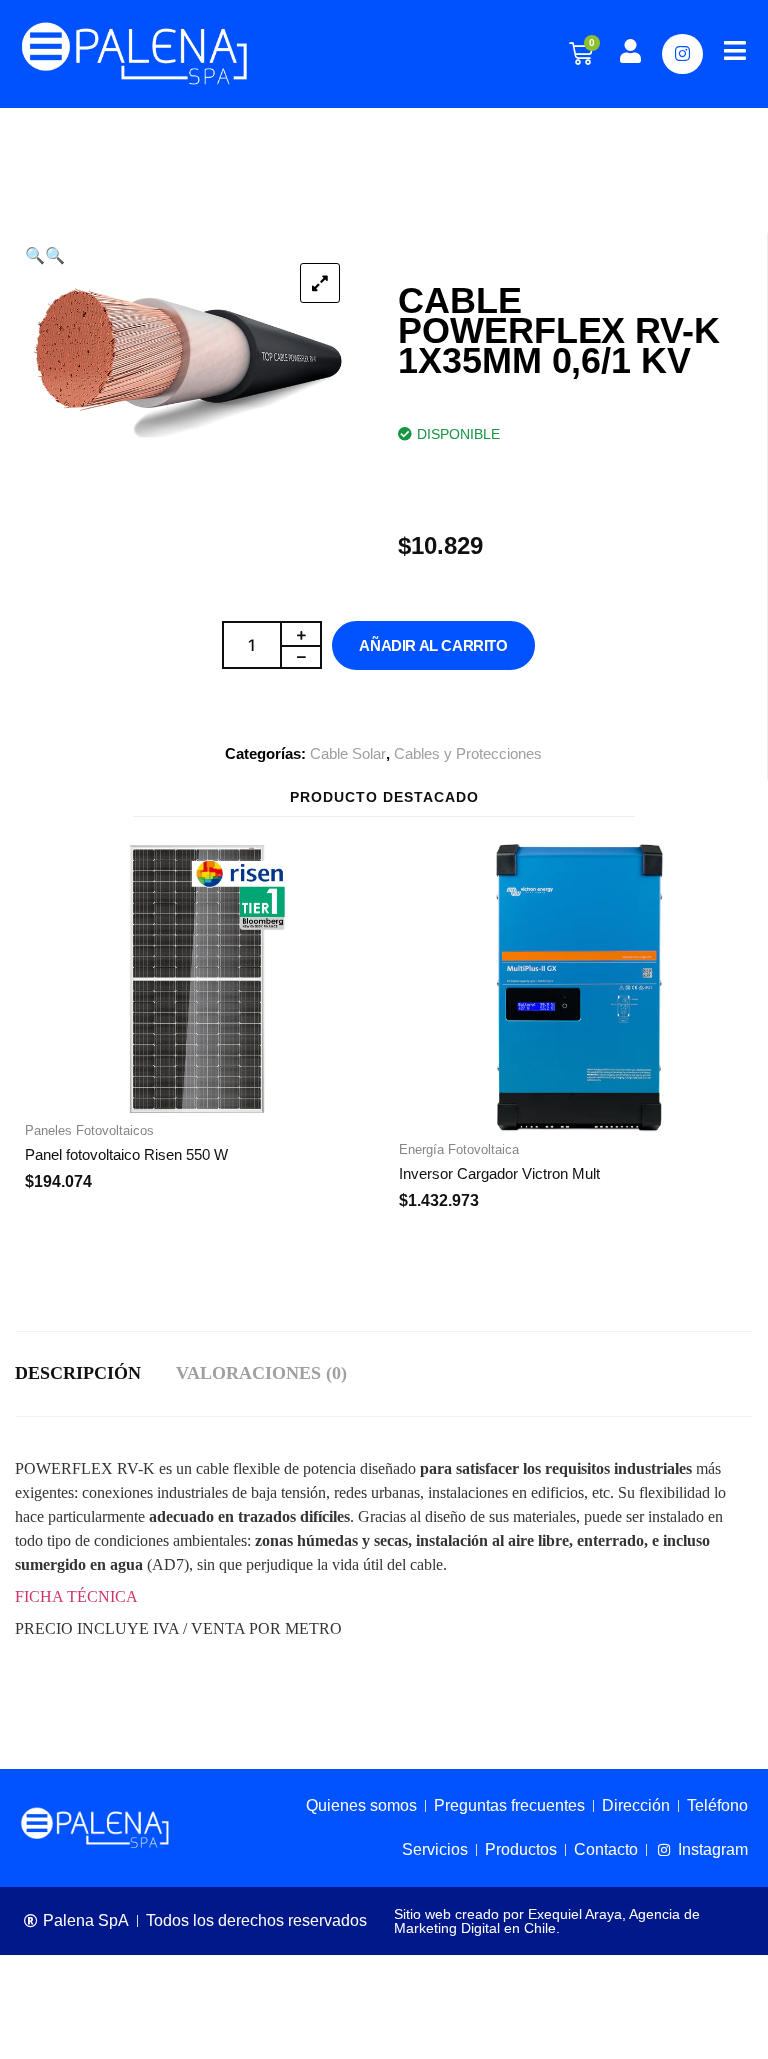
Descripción (78, 1373)
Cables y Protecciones (468, 753)
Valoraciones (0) (261, 1373)
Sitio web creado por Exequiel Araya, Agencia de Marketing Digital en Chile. (547, 1921)
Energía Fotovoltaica (459, 1149)
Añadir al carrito (433, 645)
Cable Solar (348, 753)
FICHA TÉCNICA (76, 1596)
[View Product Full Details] (197, 1107)
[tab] (95, 1374)
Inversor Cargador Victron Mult (499, 1173)
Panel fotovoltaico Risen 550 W (126, 1154)
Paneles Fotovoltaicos (89, 1130)
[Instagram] (682, 54)
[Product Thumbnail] (320, 283)
